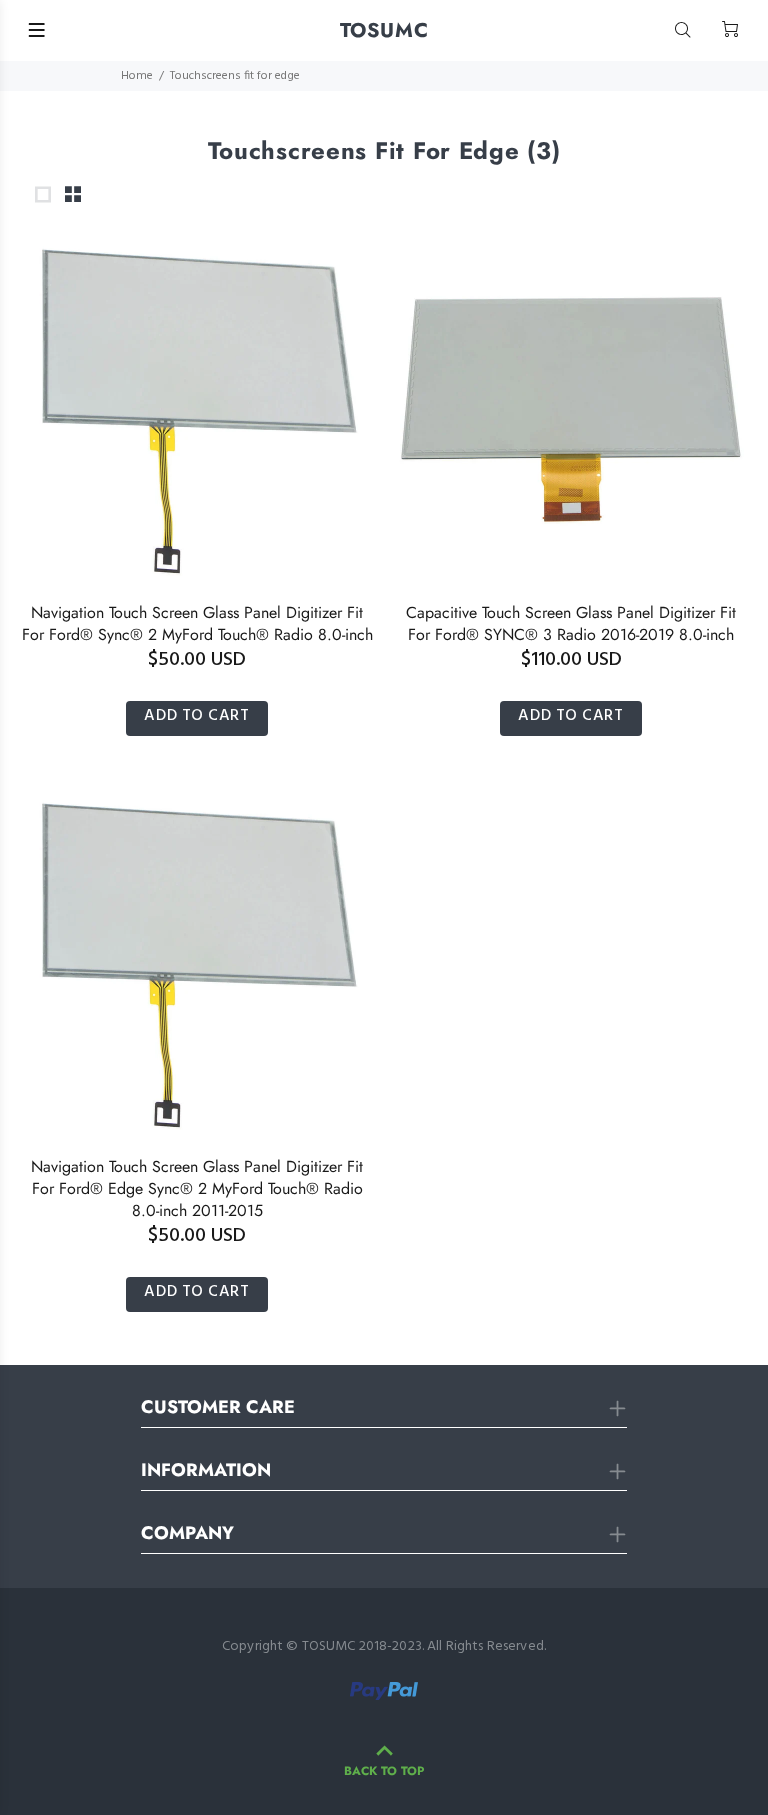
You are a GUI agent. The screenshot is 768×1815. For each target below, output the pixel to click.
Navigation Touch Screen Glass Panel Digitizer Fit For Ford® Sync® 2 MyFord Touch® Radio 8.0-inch (197, 623)
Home (137, 76)
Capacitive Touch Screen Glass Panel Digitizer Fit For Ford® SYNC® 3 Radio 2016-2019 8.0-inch (571, 623)
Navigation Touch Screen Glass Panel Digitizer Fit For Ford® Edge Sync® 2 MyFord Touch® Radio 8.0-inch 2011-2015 (197, 1188)
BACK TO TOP (384, 1771)
